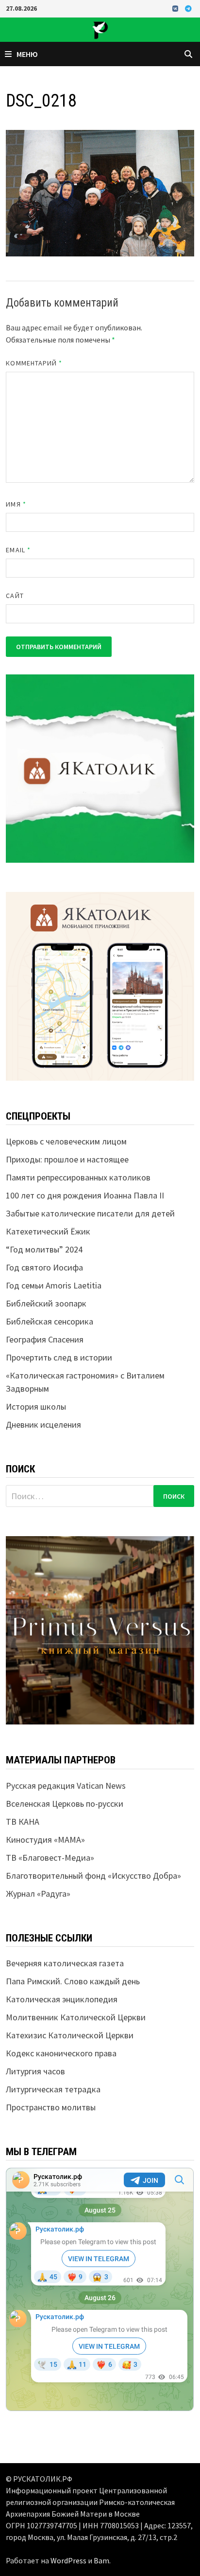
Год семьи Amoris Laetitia (54, 1285)
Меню (27, 54)
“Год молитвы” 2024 (44, 1249)
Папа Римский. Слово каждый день (73, 1981)
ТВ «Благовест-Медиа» (50, 1858)
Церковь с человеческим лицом (66, 1141)
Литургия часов (35, 2071)
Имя (16, 504)
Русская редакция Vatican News (66, 1786)
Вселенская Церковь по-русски (65, 1804)
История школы (36, 1406)
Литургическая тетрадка (53, 2089)
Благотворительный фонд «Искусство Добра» (93, 1876)
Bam (101, 2560)
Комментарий (34, 363)
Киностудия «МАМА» (45, 1840)
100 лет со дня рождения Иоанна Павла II (85, 1195)
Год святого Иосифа (44, 1267)
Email (18, 550)
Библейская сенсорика (50, 1321)
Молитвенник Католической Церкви (76, 2017)
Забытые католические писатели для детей (90, 1213)
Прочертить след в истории (59, 1357)
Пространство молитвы (51, 2107)
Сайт (15, 596)
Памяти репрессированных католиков (78, 1177)
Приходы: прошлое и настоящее (67, 1159)
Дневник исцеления (43, 1424)
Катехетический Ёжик (48, 1231)
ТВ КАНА (23, 1822)
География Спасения (45, 1339)
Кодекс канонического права (61, 2053)
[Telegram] (188, 8)
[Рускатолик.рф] (100, 29)
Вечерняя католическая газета (65, 1963)
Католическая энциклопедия (62, 1999)
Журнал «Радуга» (38, 1894)
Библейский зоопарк (46, 1303)
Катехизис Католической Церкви (70, 2035)
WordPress (68, 2560)
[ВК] (176, 8)
